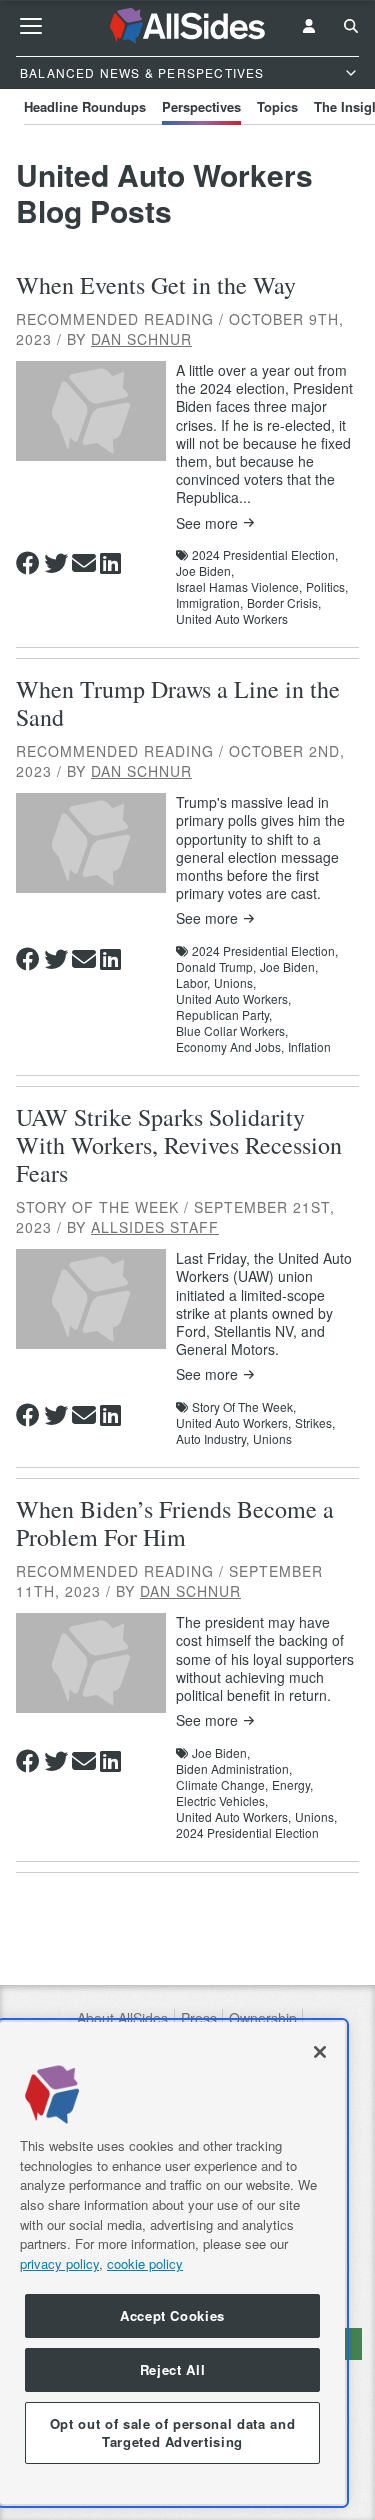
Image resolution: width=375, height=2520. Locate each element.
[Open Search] (351, 26)
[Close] (320, 2052)
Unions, (235, 983)
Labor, (193, 983)
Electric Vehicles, (222, 1801)
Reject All (173, 2369)
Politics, (327, 587)
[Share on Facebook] (28, 563)
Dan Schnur (141, 339)
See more (207, 523)
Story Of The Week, (244, 1407)
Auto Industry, (212, 1439)
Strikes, (315, 1423)
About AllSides (122, 2018)
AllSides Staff (155, 1227)
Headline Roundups (85, 106)
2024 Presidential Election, (265, 555)
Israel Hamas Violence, (239, 587)
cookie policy (145, 2263)
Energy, (292, 1785)
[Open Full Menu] (31, 26)
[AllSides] (188, 26)
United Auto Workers (232, 619)
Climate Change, (222, 1785)
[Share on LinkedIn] (110, 563)
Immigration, (209, 603)
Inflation (309, 1047)
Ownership (263, 2018)
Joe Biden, (205, 571)
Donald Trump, (216, 967)
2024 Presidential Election (247, 1833)
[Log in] (309, 26)
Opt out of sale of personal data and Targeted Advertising (173, 2432)
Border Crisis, (284, 603)
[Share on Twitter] (56, 563)
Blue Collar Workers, (232, 1031)
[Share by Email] (84, 563)
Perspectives (201, 106)
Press (199, 2018)
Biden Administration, (234, 1769)
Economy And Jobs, (230, 1047)
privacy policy (59, 2263)
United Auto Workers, (233, 999)
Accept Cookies (172, 2315)
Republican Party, (224, 1015)
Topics (277, 106)
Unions (272, 1439)
